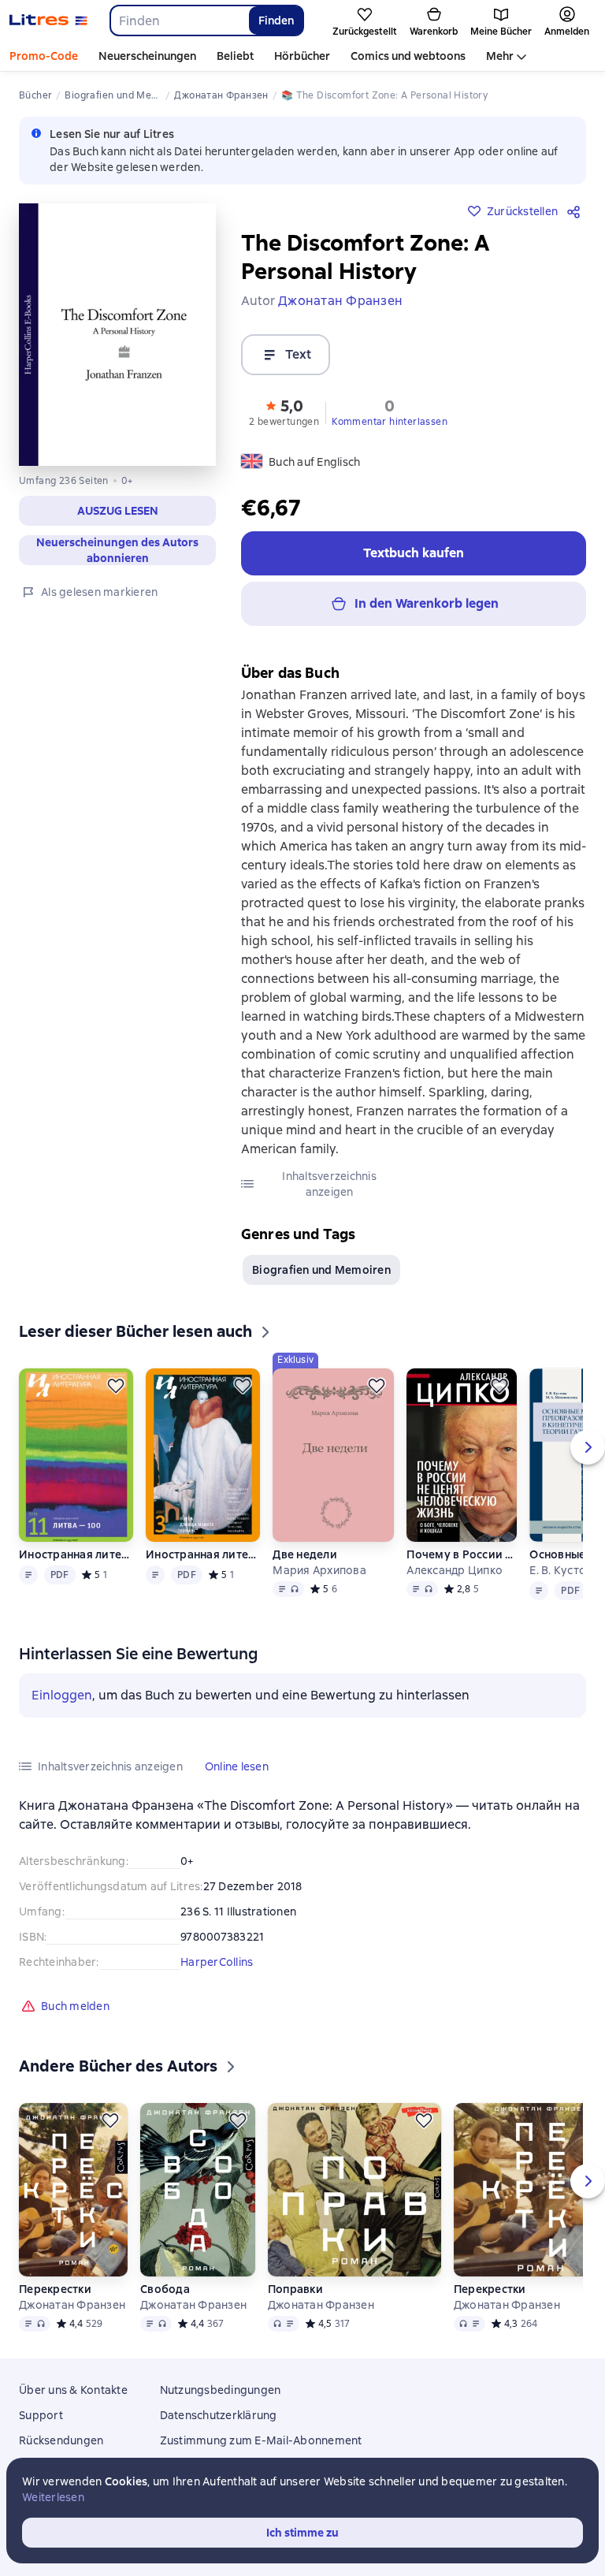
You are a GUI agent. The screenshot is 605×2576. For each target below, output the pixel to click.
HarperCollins (217, 1962)
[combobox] (179, 20)
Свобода (165, 2289)
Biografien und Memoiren (321, 1270)
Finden (276, 20)
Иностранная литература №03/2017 (203, 1554)
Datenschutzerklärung (219, 2415)
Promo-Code (44, 56)
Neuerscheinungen (147, 56)
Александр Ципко (455, 1570)
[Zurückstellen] (116, 1386)
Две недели (305, 1554)
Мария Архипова (319, 1570)
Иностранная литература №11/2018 (76, 1554)
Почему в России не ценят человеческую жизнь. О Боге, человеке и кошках (462, 1554)
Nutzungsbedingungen (221, 2390)
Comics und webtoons (408, 56)
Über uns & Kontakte (73, 2390)
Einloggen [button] (62, 1695)
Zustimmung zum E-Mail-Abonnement (261, 2440)
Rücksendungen (61, 2440)
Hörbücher (302, 56)
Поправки (295, 2289)
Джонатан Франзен (72, 2305)
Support (41, 2415)
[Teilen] (577, 211)
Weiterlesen (53, 2497)
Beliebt (235, 56)
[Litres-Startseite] (48, 20)
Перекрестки (55, 2289)
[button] (117, 511)
